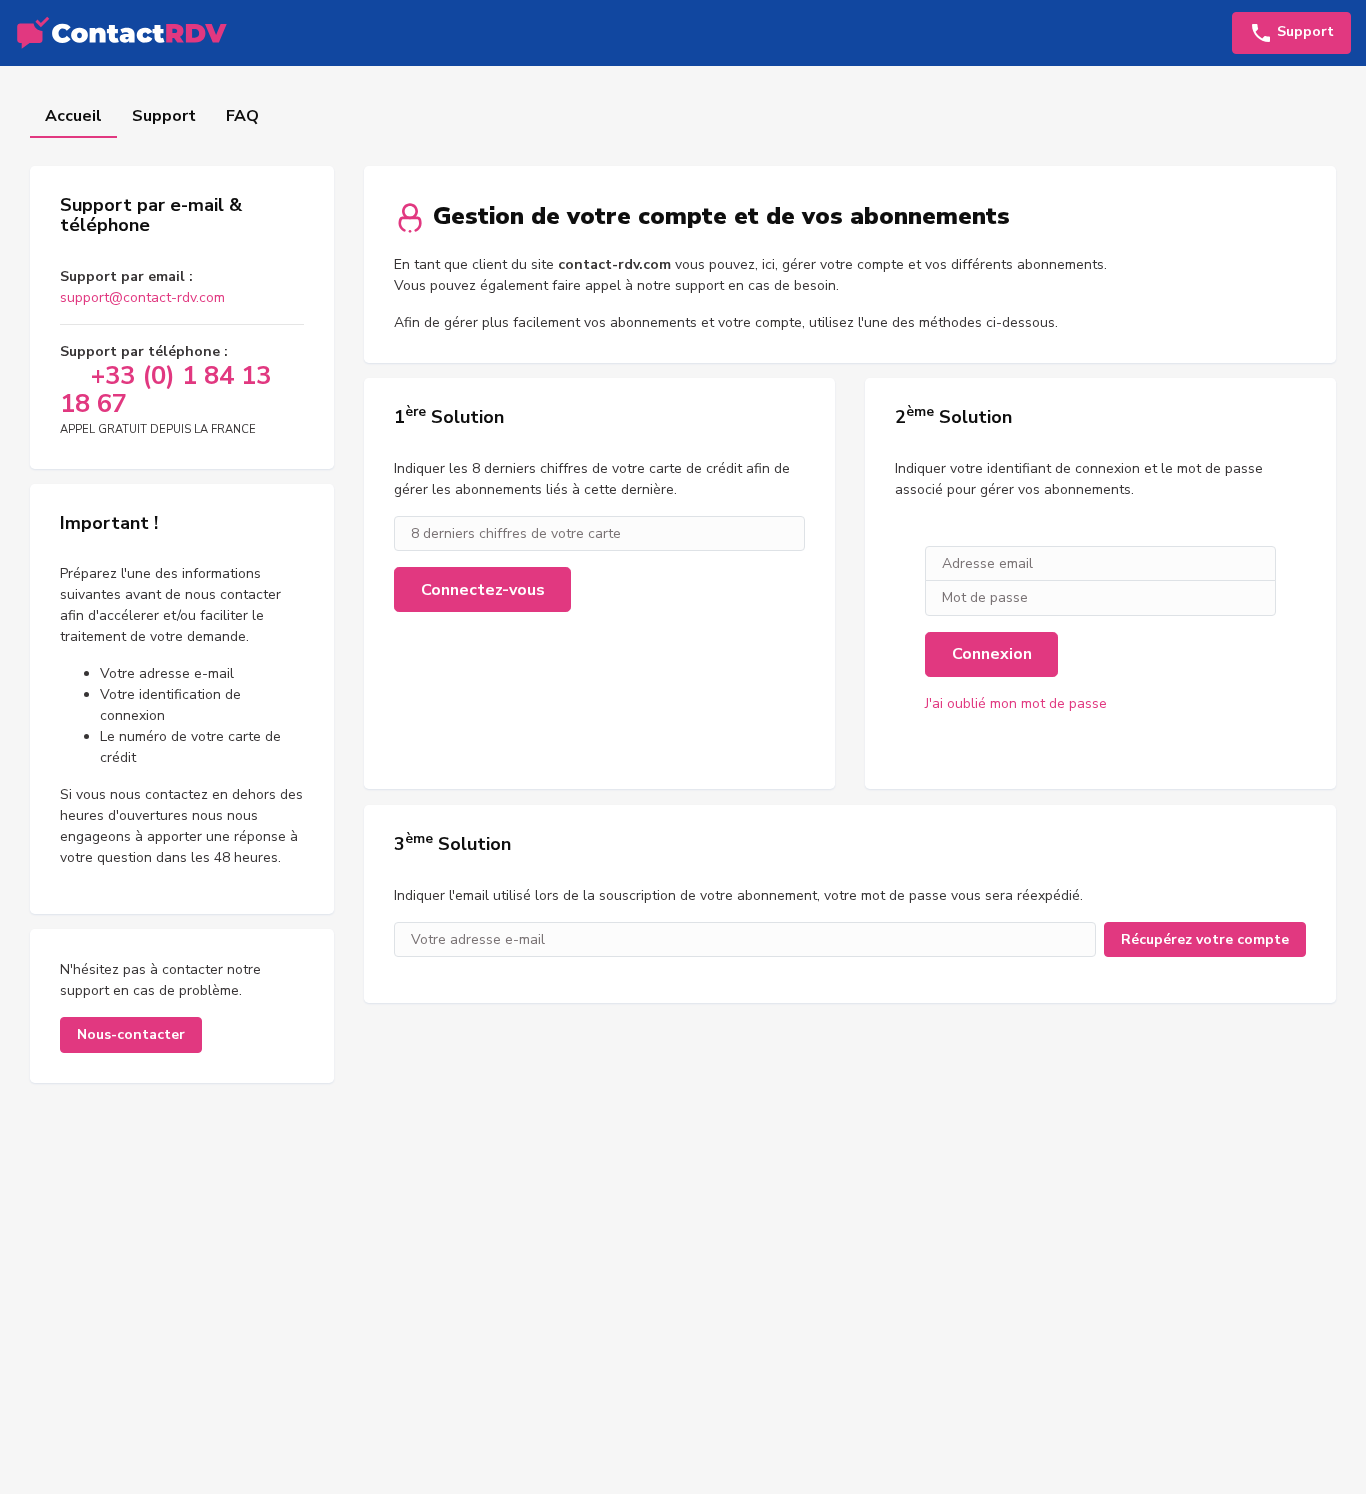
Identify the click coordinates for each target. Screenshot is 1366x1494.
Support (164, 116)
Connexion (992, 654)
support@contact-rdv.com (142, 297)
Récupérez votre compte (1205, 939)
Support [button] (1303, 31)
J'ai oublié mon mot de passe (1016, 703)
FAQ (242, 116)
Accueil (73, 116)
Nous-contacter (131, 1034)
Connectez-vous (483, 590)
